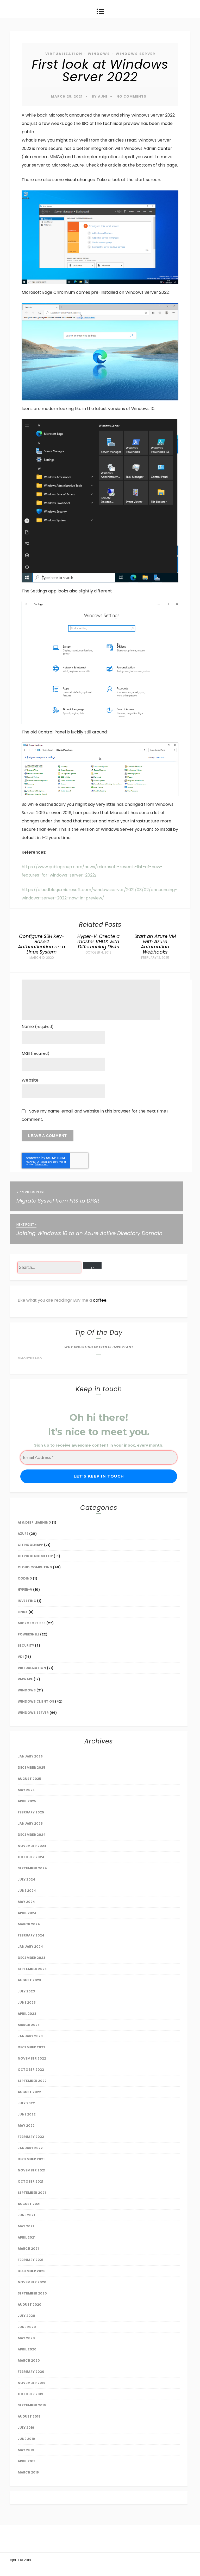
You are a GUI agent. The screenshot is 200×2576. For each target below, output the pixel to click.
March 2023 (29, 2025)
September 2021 (32, 2193)
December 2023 (32, 1958)
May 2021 (26, 2226)
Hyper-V (25, 1590)
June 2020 (27, 2327)
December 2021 (31, 2159)
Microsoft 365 (32, 1623)
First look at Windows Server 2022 (100, 71)
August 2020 (30, 2305)
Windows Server (136, 54)
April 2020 (27, 2349)
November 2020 (32, 2282)
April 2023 (27, 2014)
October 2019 (30, 2394)
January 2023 (30, 2036)
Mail (36, 1053)
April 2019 (27, 2461)
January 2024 (30, 1947)
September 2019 (32, 2405)
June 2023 (27, 2002)
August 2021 (29, 2204)
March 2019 (28, 2472)
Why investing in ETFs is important (99, 1347)
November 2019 (32, 2383)
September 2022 (32, 2081)
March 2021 (28, 2249)
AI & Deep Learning (34, 1522)
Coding (25, 1578)
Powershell (29, 1634)
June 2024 (27, 1891)
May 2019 (26, 2450)
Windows (99, 54)
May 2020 (26, 2338)
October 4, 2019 (98, 953)
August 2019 (29, 2416)
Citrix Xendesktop (35, 1556)
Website (30, 1080)
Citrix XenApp (30, 1545)
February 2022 (31, 2137)
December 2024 (32, 1835)
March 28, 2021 (67, 96)
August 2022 (29, 2092)
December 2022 (32, 2047)
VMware (25, 1679)
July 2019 (26, 2428)
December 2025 (32, 1768)
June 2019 (26, 2439)
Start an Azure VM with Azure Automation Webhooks (155, 944)
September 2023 (32, 1969)
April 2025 (27, 1801)
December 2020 (32, 2271)
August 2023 (29, 1980)
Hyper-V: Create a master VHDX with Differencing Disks (98, 941)
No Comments (131, 96)
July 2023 (26, 1991)
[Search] (93, 1265)
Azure (23, 1534)
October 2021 (30, 2181)
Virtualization (64, 54)
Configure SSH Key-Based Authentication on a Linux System (42, 944)
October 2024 (31, 1857)
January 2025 (30, 1823)
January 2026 (30, 1756)
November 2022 (32, 2058)
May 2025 (26, 1790)
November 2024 (32, 1846)
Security (26, 1645)
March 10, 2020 (42, 958)
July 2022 (26, 2103)
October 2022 (31, 2070)
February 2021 (30, 2260)
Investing (27, 1601)
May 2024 (26, 1902)
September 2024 (32, 1868)
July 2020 (26, 2316)
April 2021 (27, 2237)
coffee (100, 1300)
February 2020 (31, 2372)
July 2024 (26, 1879)
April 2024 (27, 1913)
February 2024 (31, 1935)
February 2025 (31, 1812)
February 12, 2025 (155, 958)
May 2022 (26, 2126)
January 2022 (30, 2148)
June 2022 (27, 2114)
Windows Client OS (36, 1701)
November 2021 (32, 2170)
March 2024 (29, 1924)
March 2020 (29, 2360)
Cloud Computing (35, 1567)
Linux (23, 1612)
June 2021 (26, 2215)
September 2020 (32, 2293)
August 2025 (29, 1779)
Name (38, 1027)
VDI (21, 1657)
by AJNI (99, 96)
